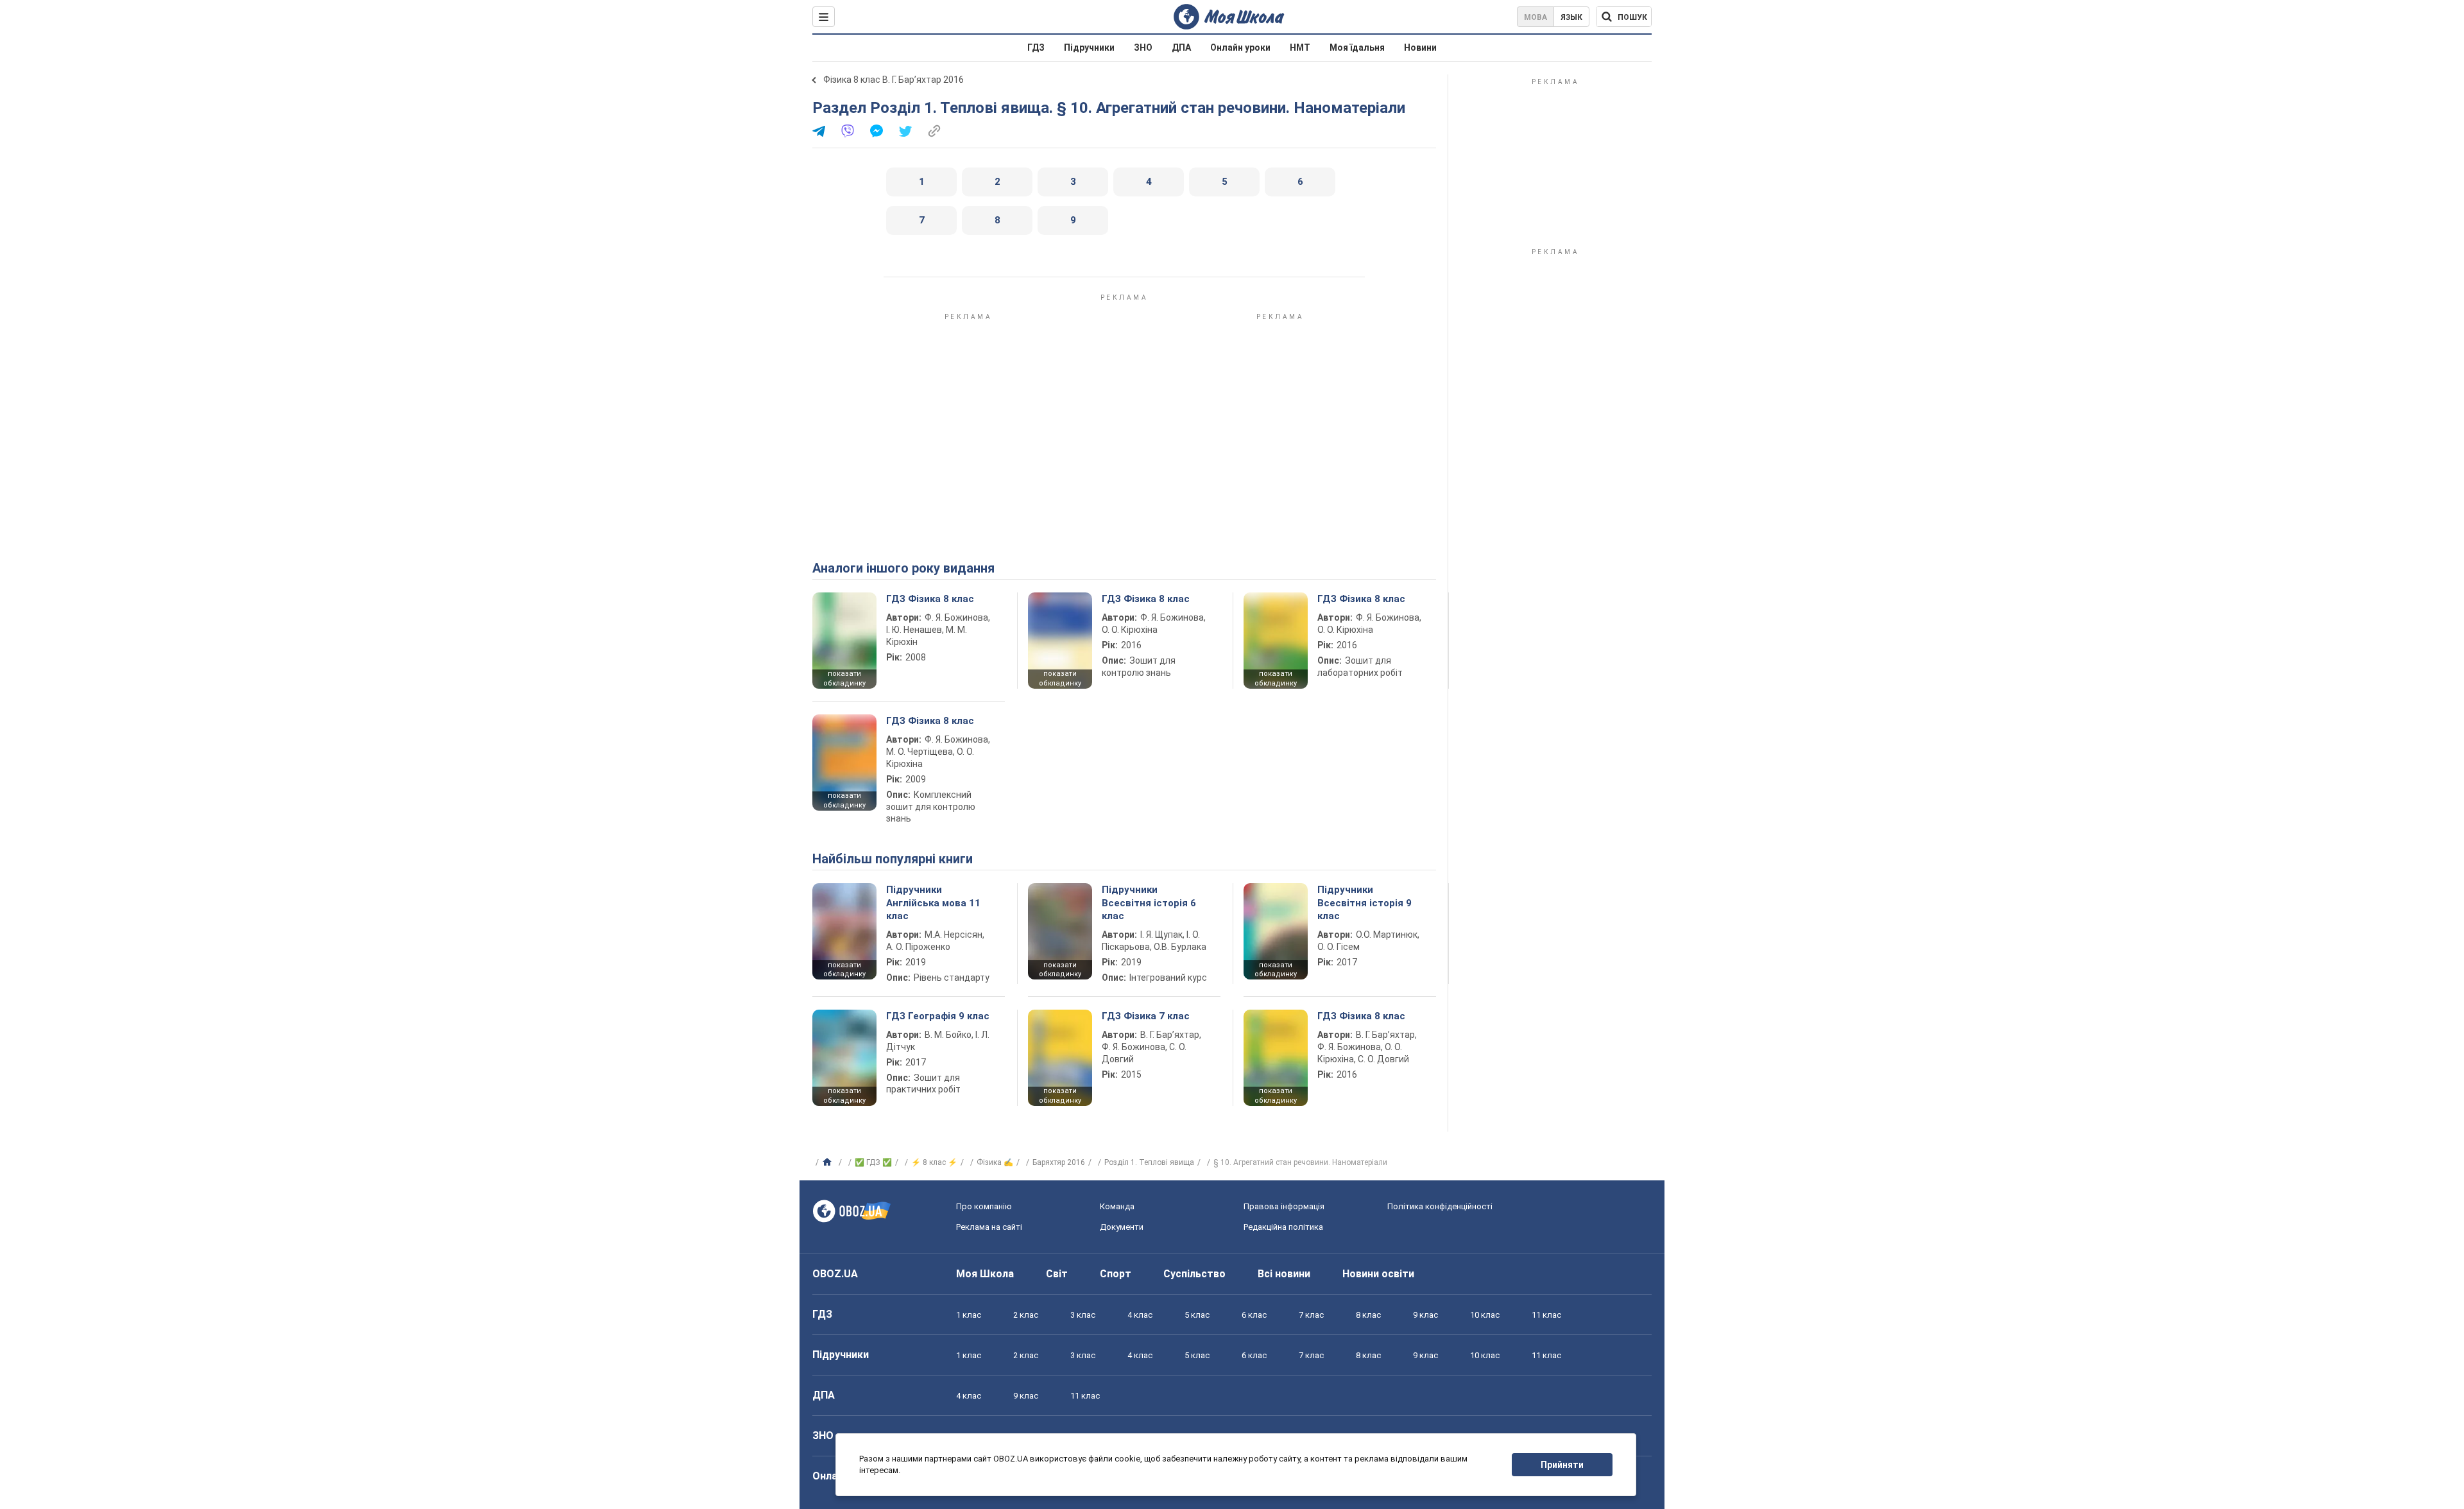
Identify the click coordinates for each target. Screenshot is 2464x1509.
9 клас (1425, 1315)
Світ (1057, 1274)
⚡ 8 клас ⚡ (934, 1162)
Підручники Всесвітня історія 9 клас (1365, 903)
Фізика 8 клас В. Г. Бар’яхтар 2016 (894, 80)
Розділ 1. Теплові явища (1149, 1162)
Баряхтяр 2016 (1059, 1162)
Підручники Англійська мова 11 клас (933, 903)
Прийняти (1562, 1465)
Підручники (1089, 47)
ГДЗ (1036, 47)
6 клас (1254, 1315)
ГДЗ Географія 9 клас (938, 1016)
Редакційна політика (1283, 1227)
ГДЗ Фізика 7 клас (1146, 1016)
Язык (1571, 17)
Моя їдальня (1357, 47)
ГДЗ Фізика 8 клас (930, 599)
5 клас (1197, 1315)
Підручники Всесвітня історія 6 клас (1149, 903)
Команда (1117, 1206)
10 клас (1485, 1315)
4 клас (1140, 1315)
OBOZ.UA (835, 1274)
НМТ (1300, 47)
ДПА (1181, 47)
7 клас (1311, 1315)
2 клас (1026, 1315)
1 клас (969, 1315)
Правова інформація (1284, 1206)
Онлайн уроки (1240, 47)
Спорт (1116, 1274)
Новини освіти (1378, 1274)
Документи (1122, 1227)
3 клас (1083, 1315)
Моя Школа (985, 1274)
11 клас (1546, 1315)
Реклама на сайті (989, 1227)
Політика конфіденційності (1440, 1206)
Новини (1420, 47)
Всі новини (1284, 1274)
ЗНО (1143, 47)
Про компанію (984, 1206)
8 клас (1368, 1315)
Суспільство (1194, 1274)
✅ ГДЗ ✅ (873, 1162)
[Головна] (829, 1162)
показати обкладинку (844, 678)
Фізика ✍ (995, 1162)
